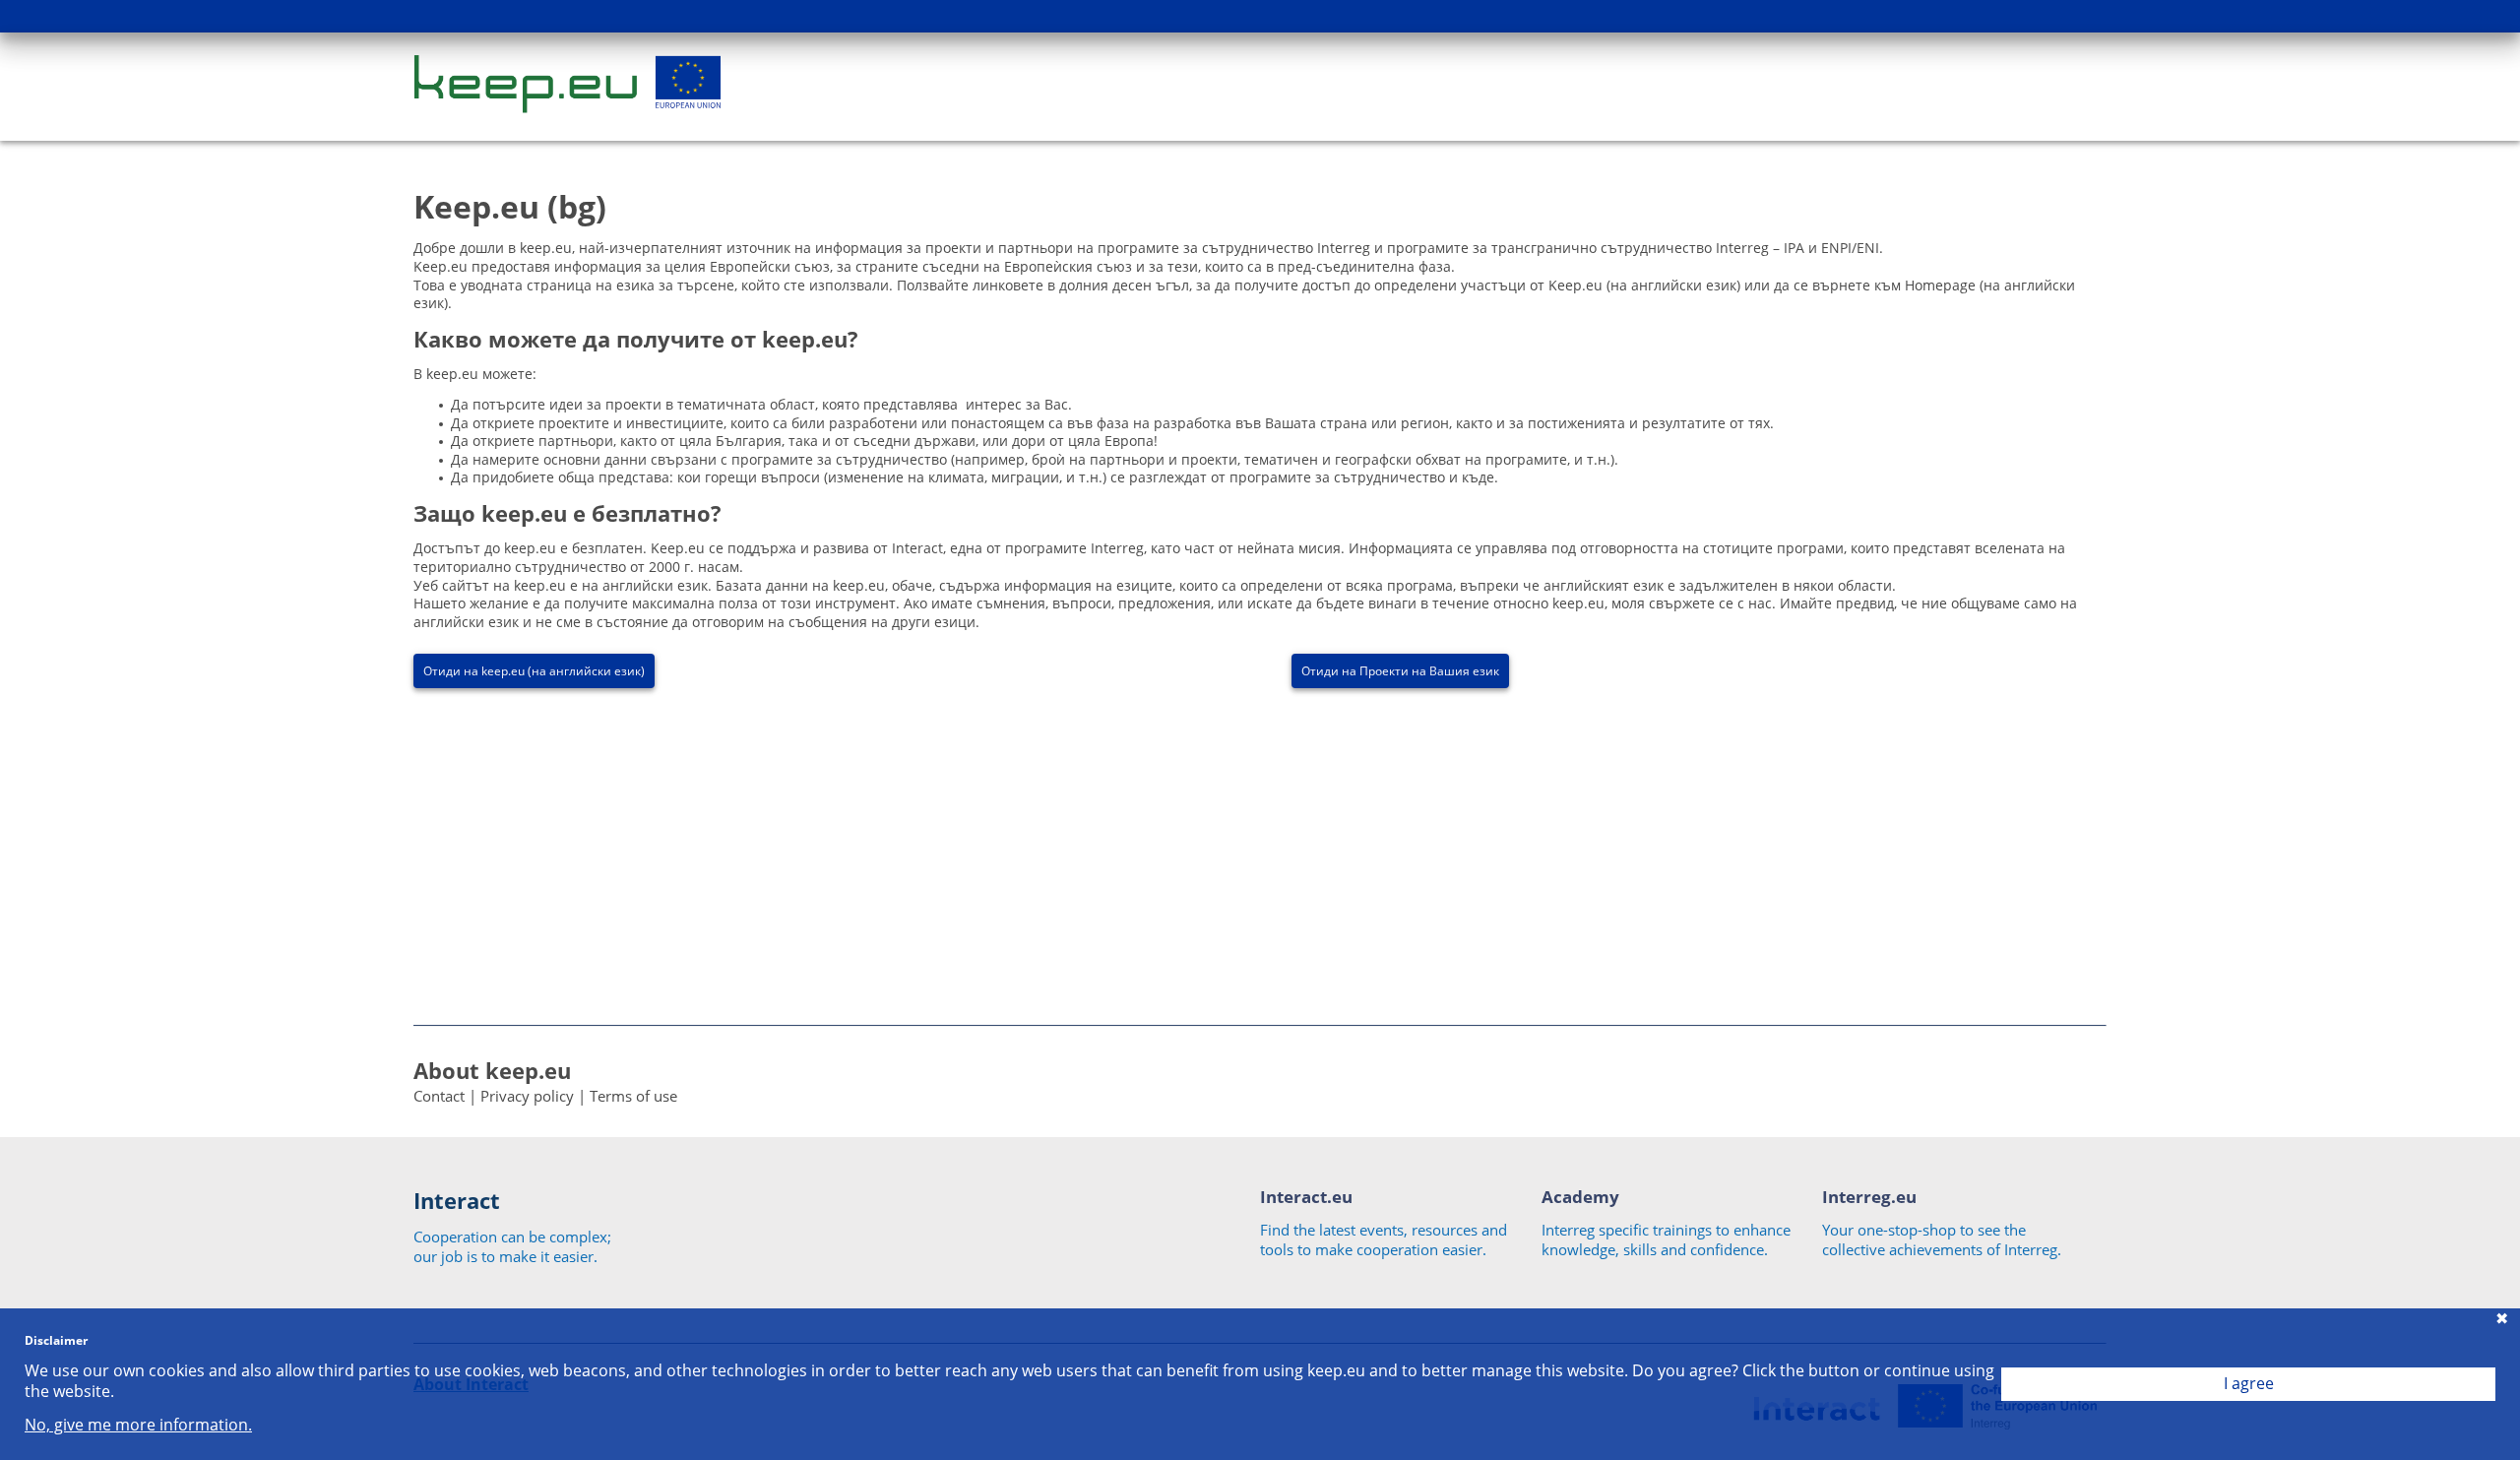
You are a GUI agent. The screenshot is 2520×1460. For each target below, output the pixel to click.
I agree (2249, 1383)
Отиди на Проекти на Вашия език (1400, 671)
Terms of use (633, 1096)
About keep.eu (492, 1070)
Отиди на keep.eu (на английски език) (534, 671)
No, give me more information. (138, 1425)
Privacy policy (527, 1096)
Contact (439, 1096)
